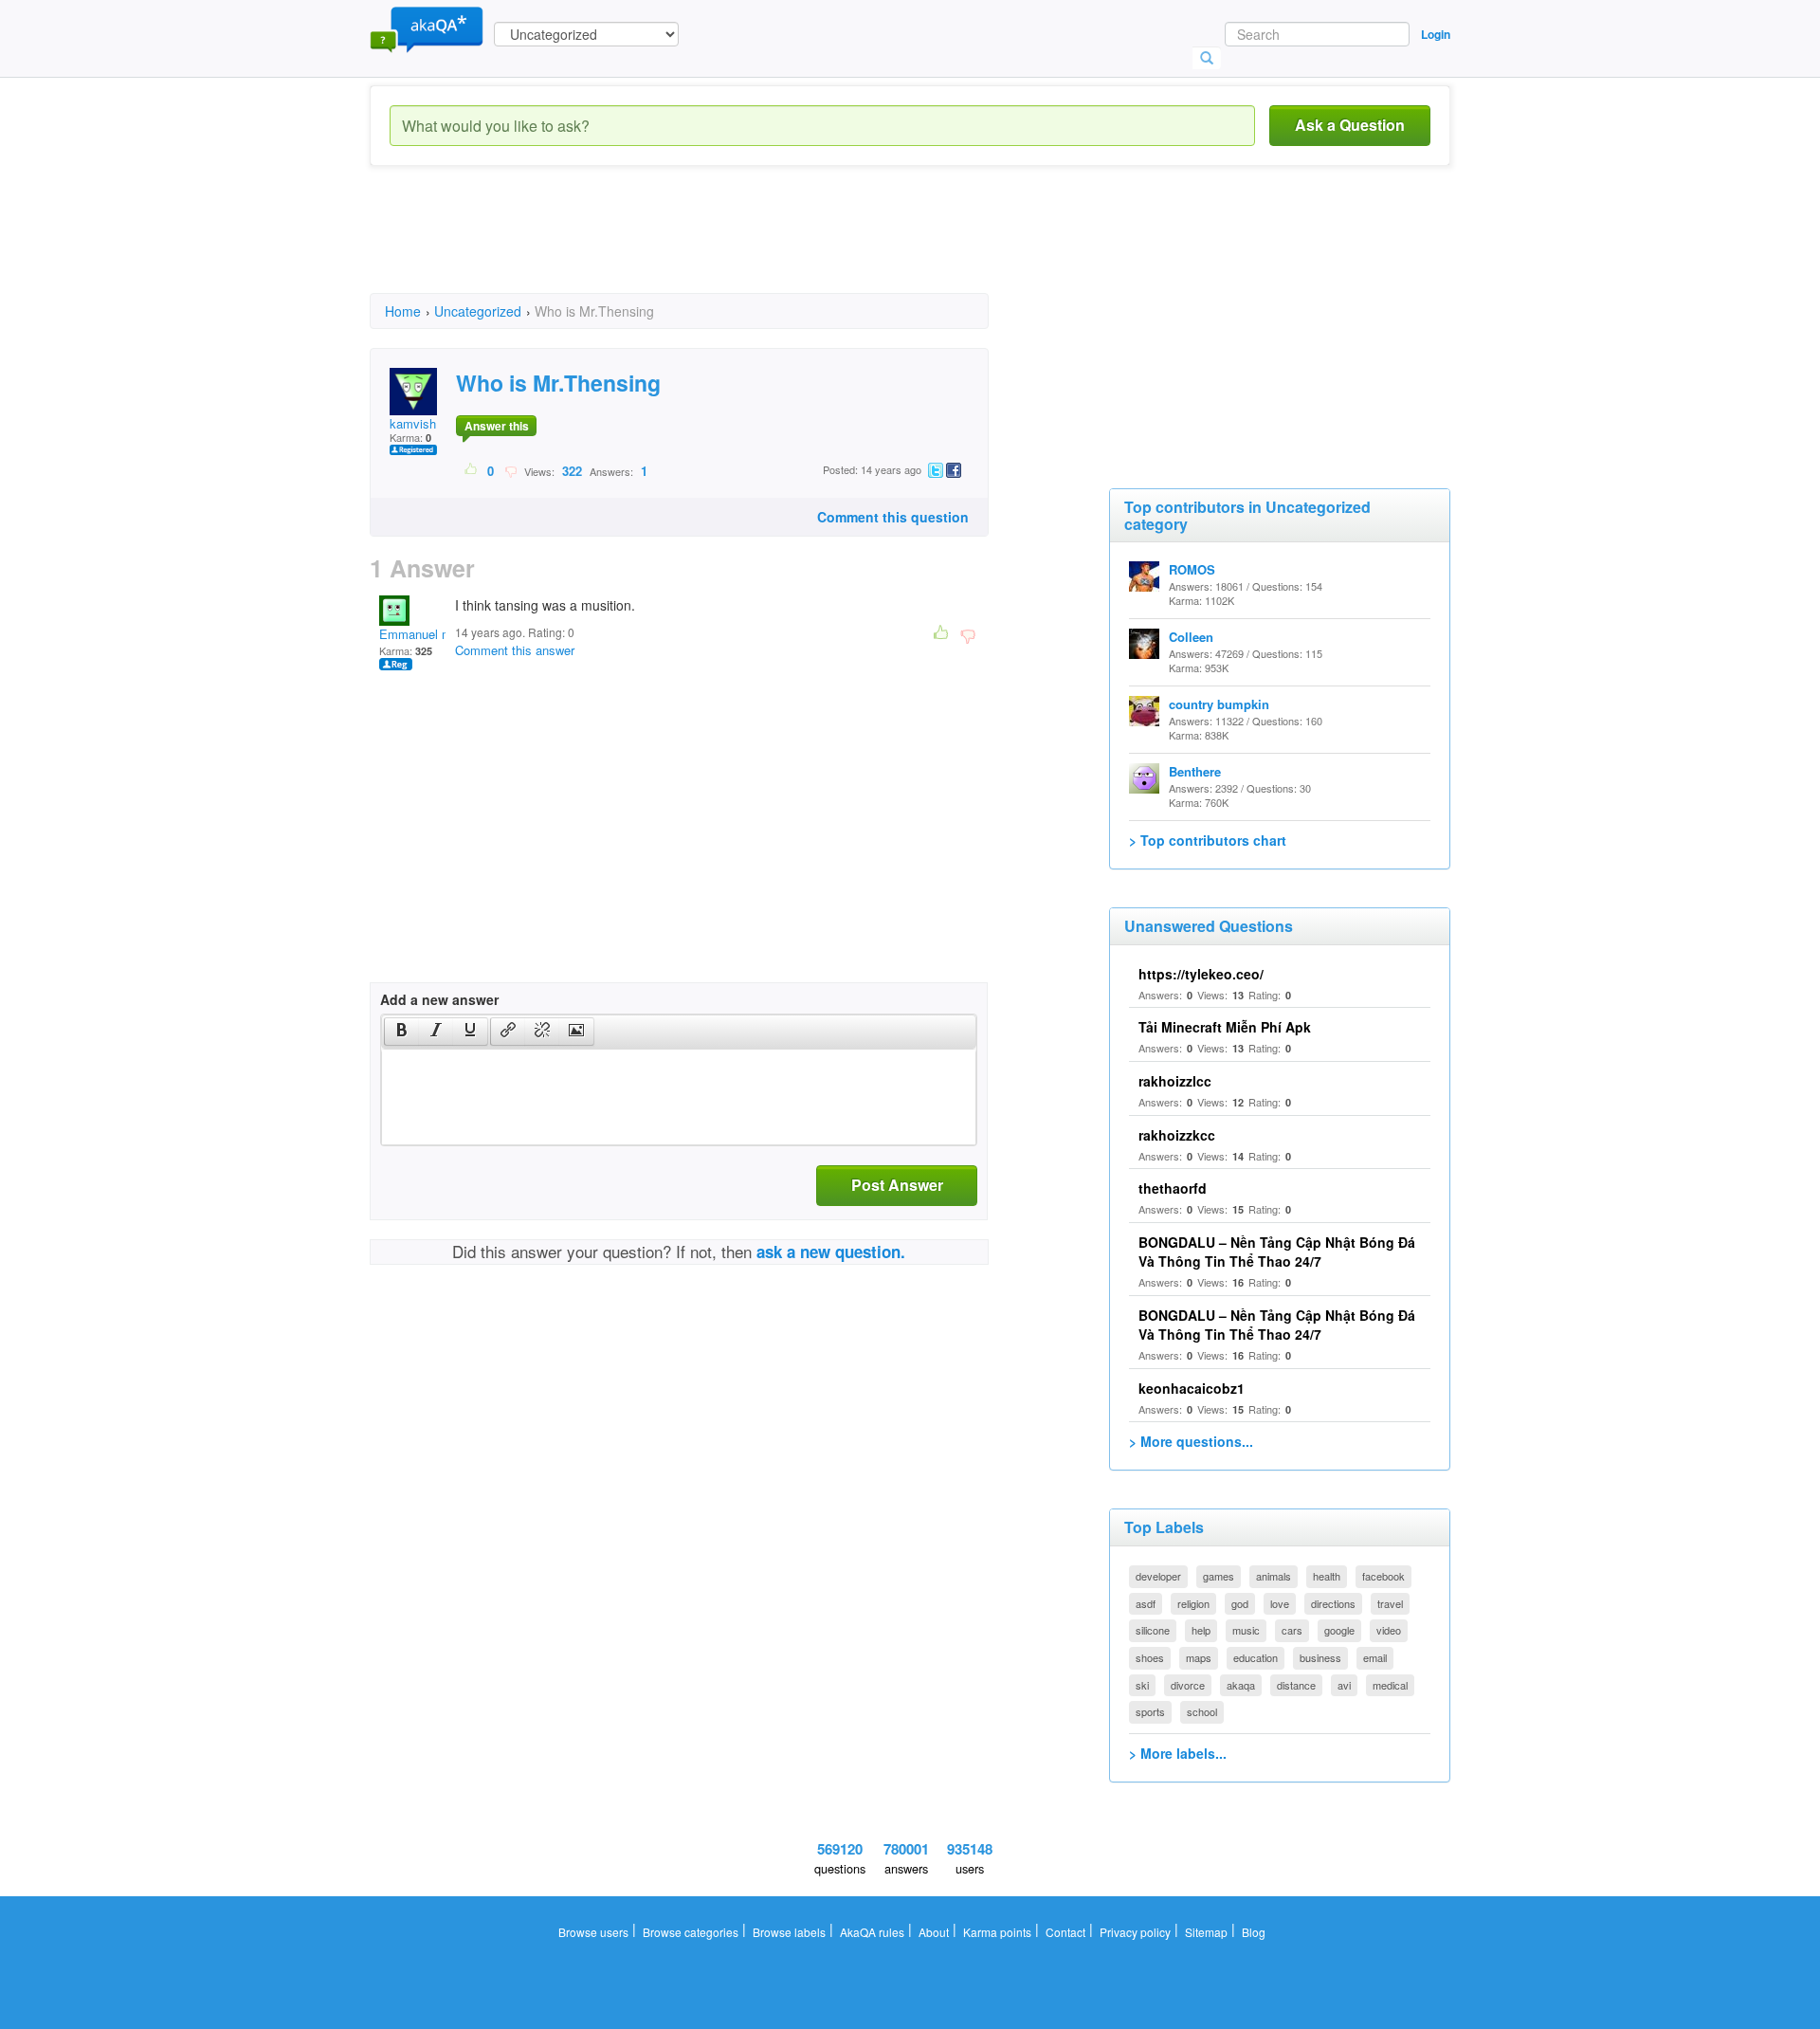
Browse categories (691, 1932)
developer (1158, 1576)
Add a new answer (439, 999)
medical (1390, 1685)
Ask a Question (1350, 125)
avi (1344, 1685)
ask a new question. (831, 1252)
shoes (1150, 1657)
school (1202, 1711)
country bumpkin (1219, 704)
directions (1333, 1603)
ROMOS (1192, 569)
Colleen (1191, 637)
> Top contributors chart (1208, 840)
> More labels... (1178, 1753)
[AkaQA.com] (427, 28)
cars (1292, 1630)
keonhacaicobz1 (1192, 1388)
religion (1193, 1603)
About (934, 1932)
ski (1142, 1685)
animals (1274, 1576)
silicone (1153, 1630)
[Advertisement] (715, 247)
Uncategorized (478, 311)
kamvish (413, 423)
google (1339, 1630)
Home (403, 311)
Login (1436, 34)
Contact (1065, 1932)
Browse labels (789, 1932)
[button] (401, 1032)
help (1201, 1630)
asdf (1146, 1603)
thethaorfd (1173, 1188)
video (1389, 1630)
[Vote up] (472, 470)
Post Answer (897, 1185)
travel (1390, 1603)
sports (1150, 1711)
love (1280, 1603)
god (1240, 1603)
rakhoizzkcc (1177, 1135)
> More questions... (1191, 1441)
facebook (1383, 1576)
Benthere (1195, 771)
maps (1199, 1657)
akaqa (1241, 1685)
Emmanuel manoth (431, 634)
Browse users (593, 1932)
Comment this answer (515, 650)
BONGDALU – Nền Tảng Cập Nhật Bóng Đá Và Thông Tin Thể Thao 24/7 (1277, 1252)
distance (1296, 1685)
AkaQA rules (872, 1932)
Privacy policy (1135, 1932)
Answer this (497, 426)
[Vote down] (510, 470)
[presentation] (402, 1032)
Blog (1254, 1932)
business (1320, 1657)
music (1246, 1630)
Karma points (997, 1932)
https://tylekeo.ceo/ (1201, 974)
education (1256, 1657)
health (1327, 1576)
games (1219, 1576)
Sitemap (1206, 1932)
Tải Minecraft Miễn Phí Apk (1225, 1027)
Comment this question (893, 517)
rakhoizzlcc (1175, 1081)
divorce (1188, 1685)
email (1375, 1657)
